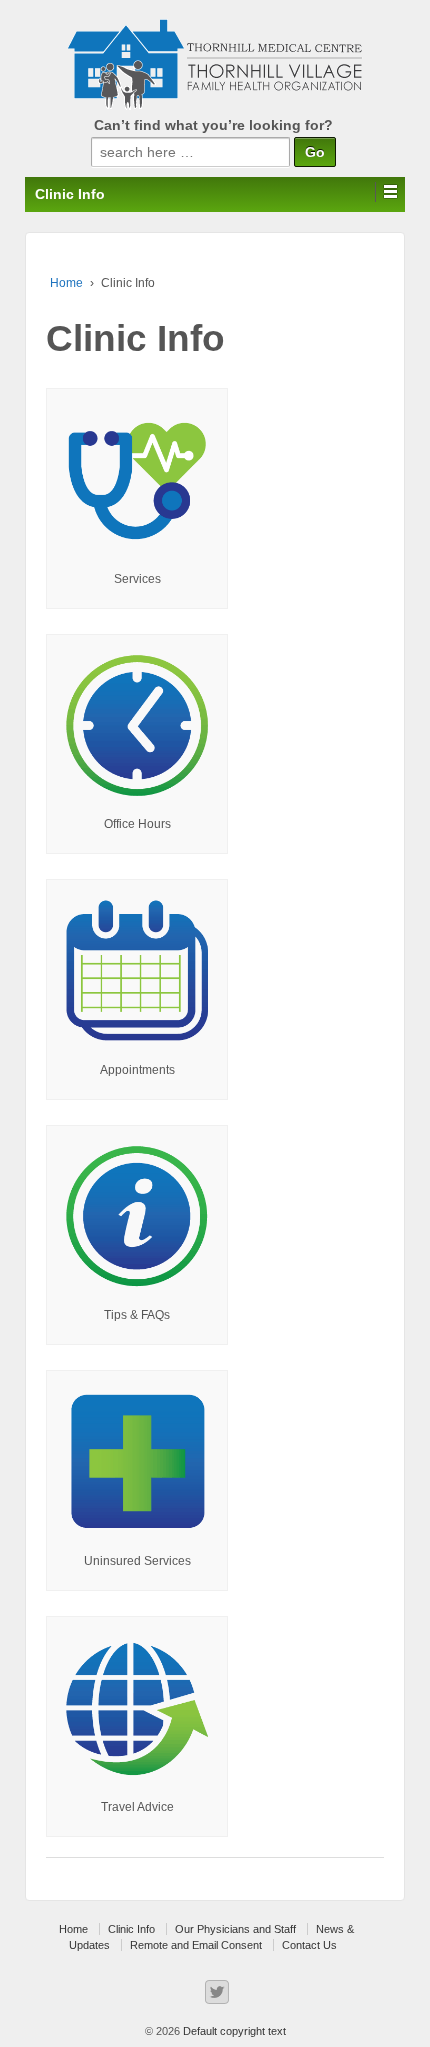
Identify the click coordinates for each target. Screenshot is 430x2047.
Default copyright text (233, 2031)
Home (66, 283)
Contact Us (309, 1945)
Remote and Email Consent (196, 1945)
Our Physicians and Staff (235, 1929)
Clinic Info (131, 1929)
